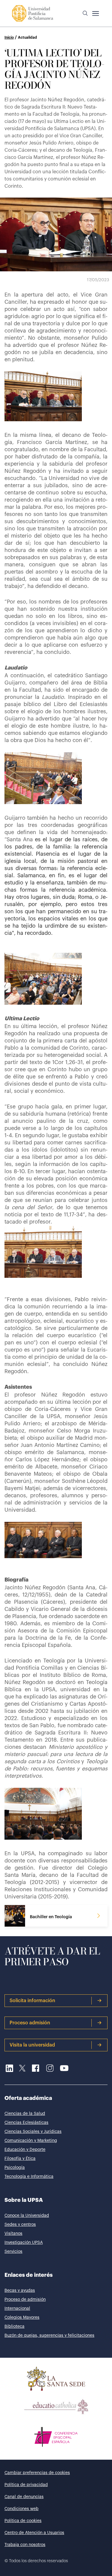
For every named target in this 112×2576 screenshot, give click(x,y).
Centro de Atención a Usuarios (34, 2533)
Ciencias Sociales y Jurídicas (33, 2132)
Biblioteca (14, 2327)
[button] (85, 13)
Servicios (13, 2252)
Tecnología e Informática (29, 2177)
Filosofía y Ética (20, 2159)
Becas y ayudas (20, 2291)
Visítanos (13, 2234)
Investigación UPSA (24, 2243)
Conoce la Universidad (27, 2216)
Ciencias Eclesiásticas (26, 2123)
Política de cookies (23, 2521)
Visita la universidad (32, 2045)
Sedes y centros (20, 2225)
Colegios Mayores (22, 2318)
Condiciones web (22, 2509)
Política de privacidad (26, 2485)
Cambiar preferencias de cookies (37, 2473)
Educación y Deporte (25, 2150)
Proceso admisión (30, 2023)
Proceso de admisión (25, 2300)
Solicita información (32, 2001)
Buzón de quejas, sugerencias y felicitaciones (49, 2336)
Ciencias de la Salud (25, 2114)
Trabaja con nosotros (25, 2545)
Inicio (9, 37)
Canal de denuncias (24, 2497)
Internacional (17, 2309)
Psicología (15, 2168)
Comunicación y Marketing (31, 2141)
